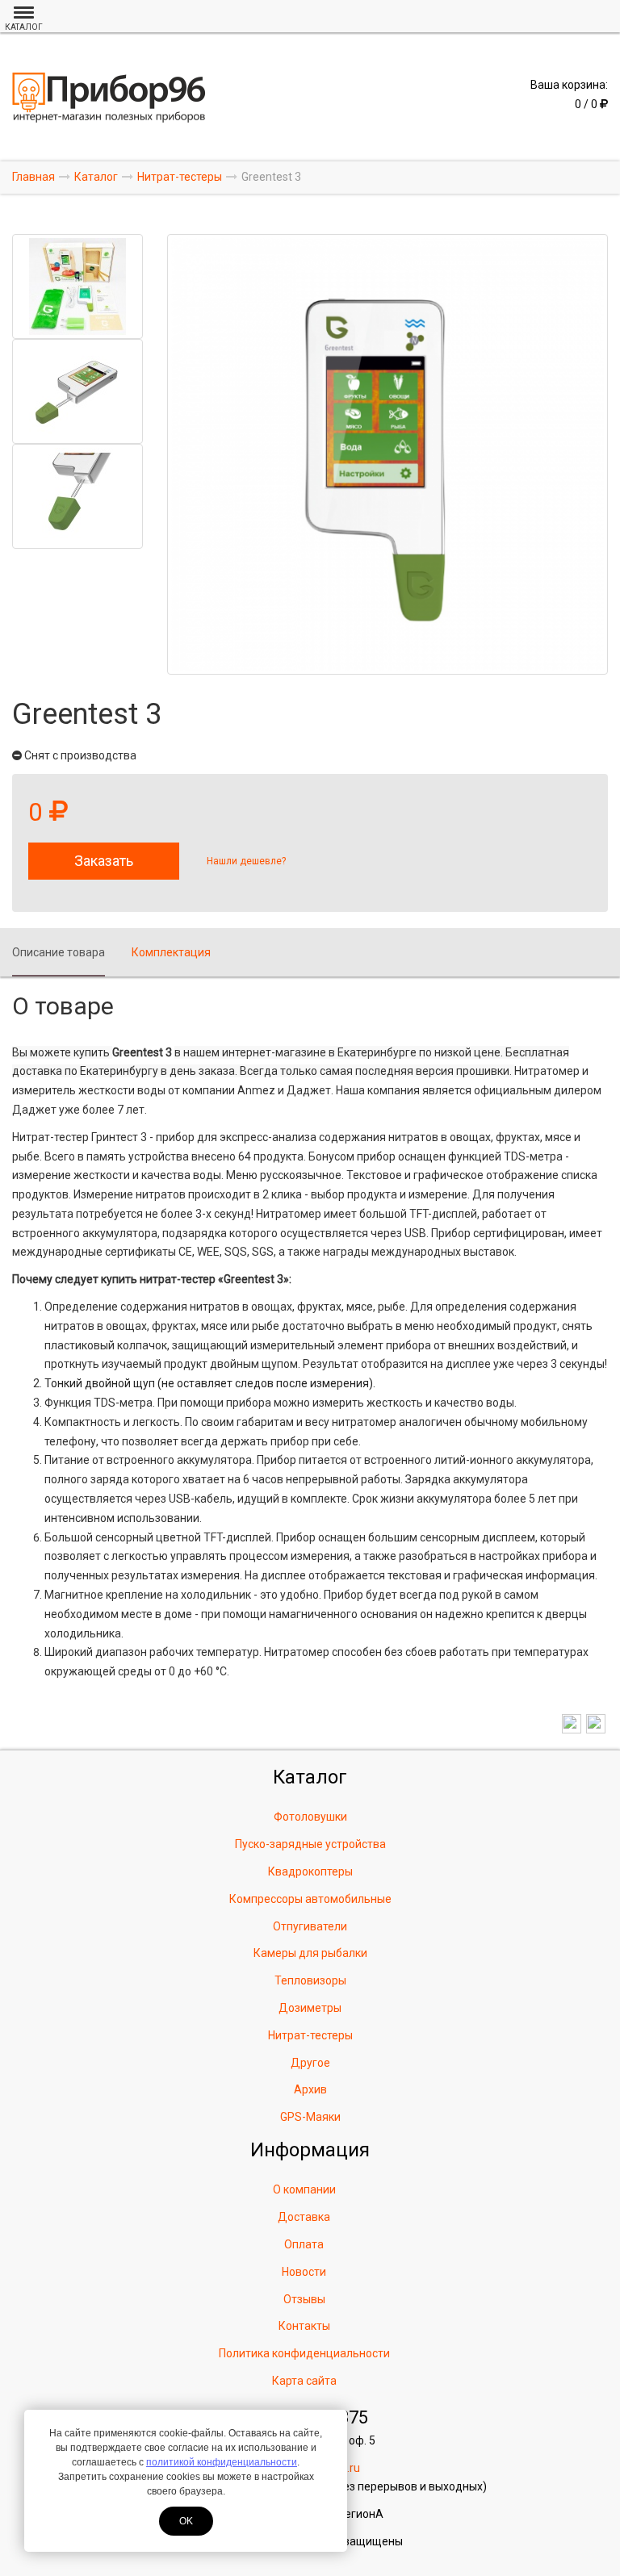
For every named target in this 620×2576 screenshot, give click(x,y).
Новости (304, 2272)
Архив (310, 2089)
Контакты (304, 2326)
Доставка (304, 2217)
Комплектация (171, 952)
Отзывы (304, 2299)
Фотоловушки (310, 1817)
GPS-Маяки (310, 2117)
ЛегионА (360, 2514)
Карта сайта (304, 2381)
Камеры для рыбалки (310, 1953)
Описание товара (59, 952)
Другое (310, 2063)
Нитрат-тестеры (310, 2035)
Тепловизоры (310, 1980)
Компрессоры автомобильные (310, 1899)
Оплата (304, 2244)
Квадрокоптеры (310, 1871)
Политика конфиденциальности (304, 2353)
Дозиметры (310, 2008)
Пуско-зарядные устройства (310, 1844)
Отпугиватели (310, 1926)
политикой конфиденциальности (222, 2462)
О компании (304, 2189)
